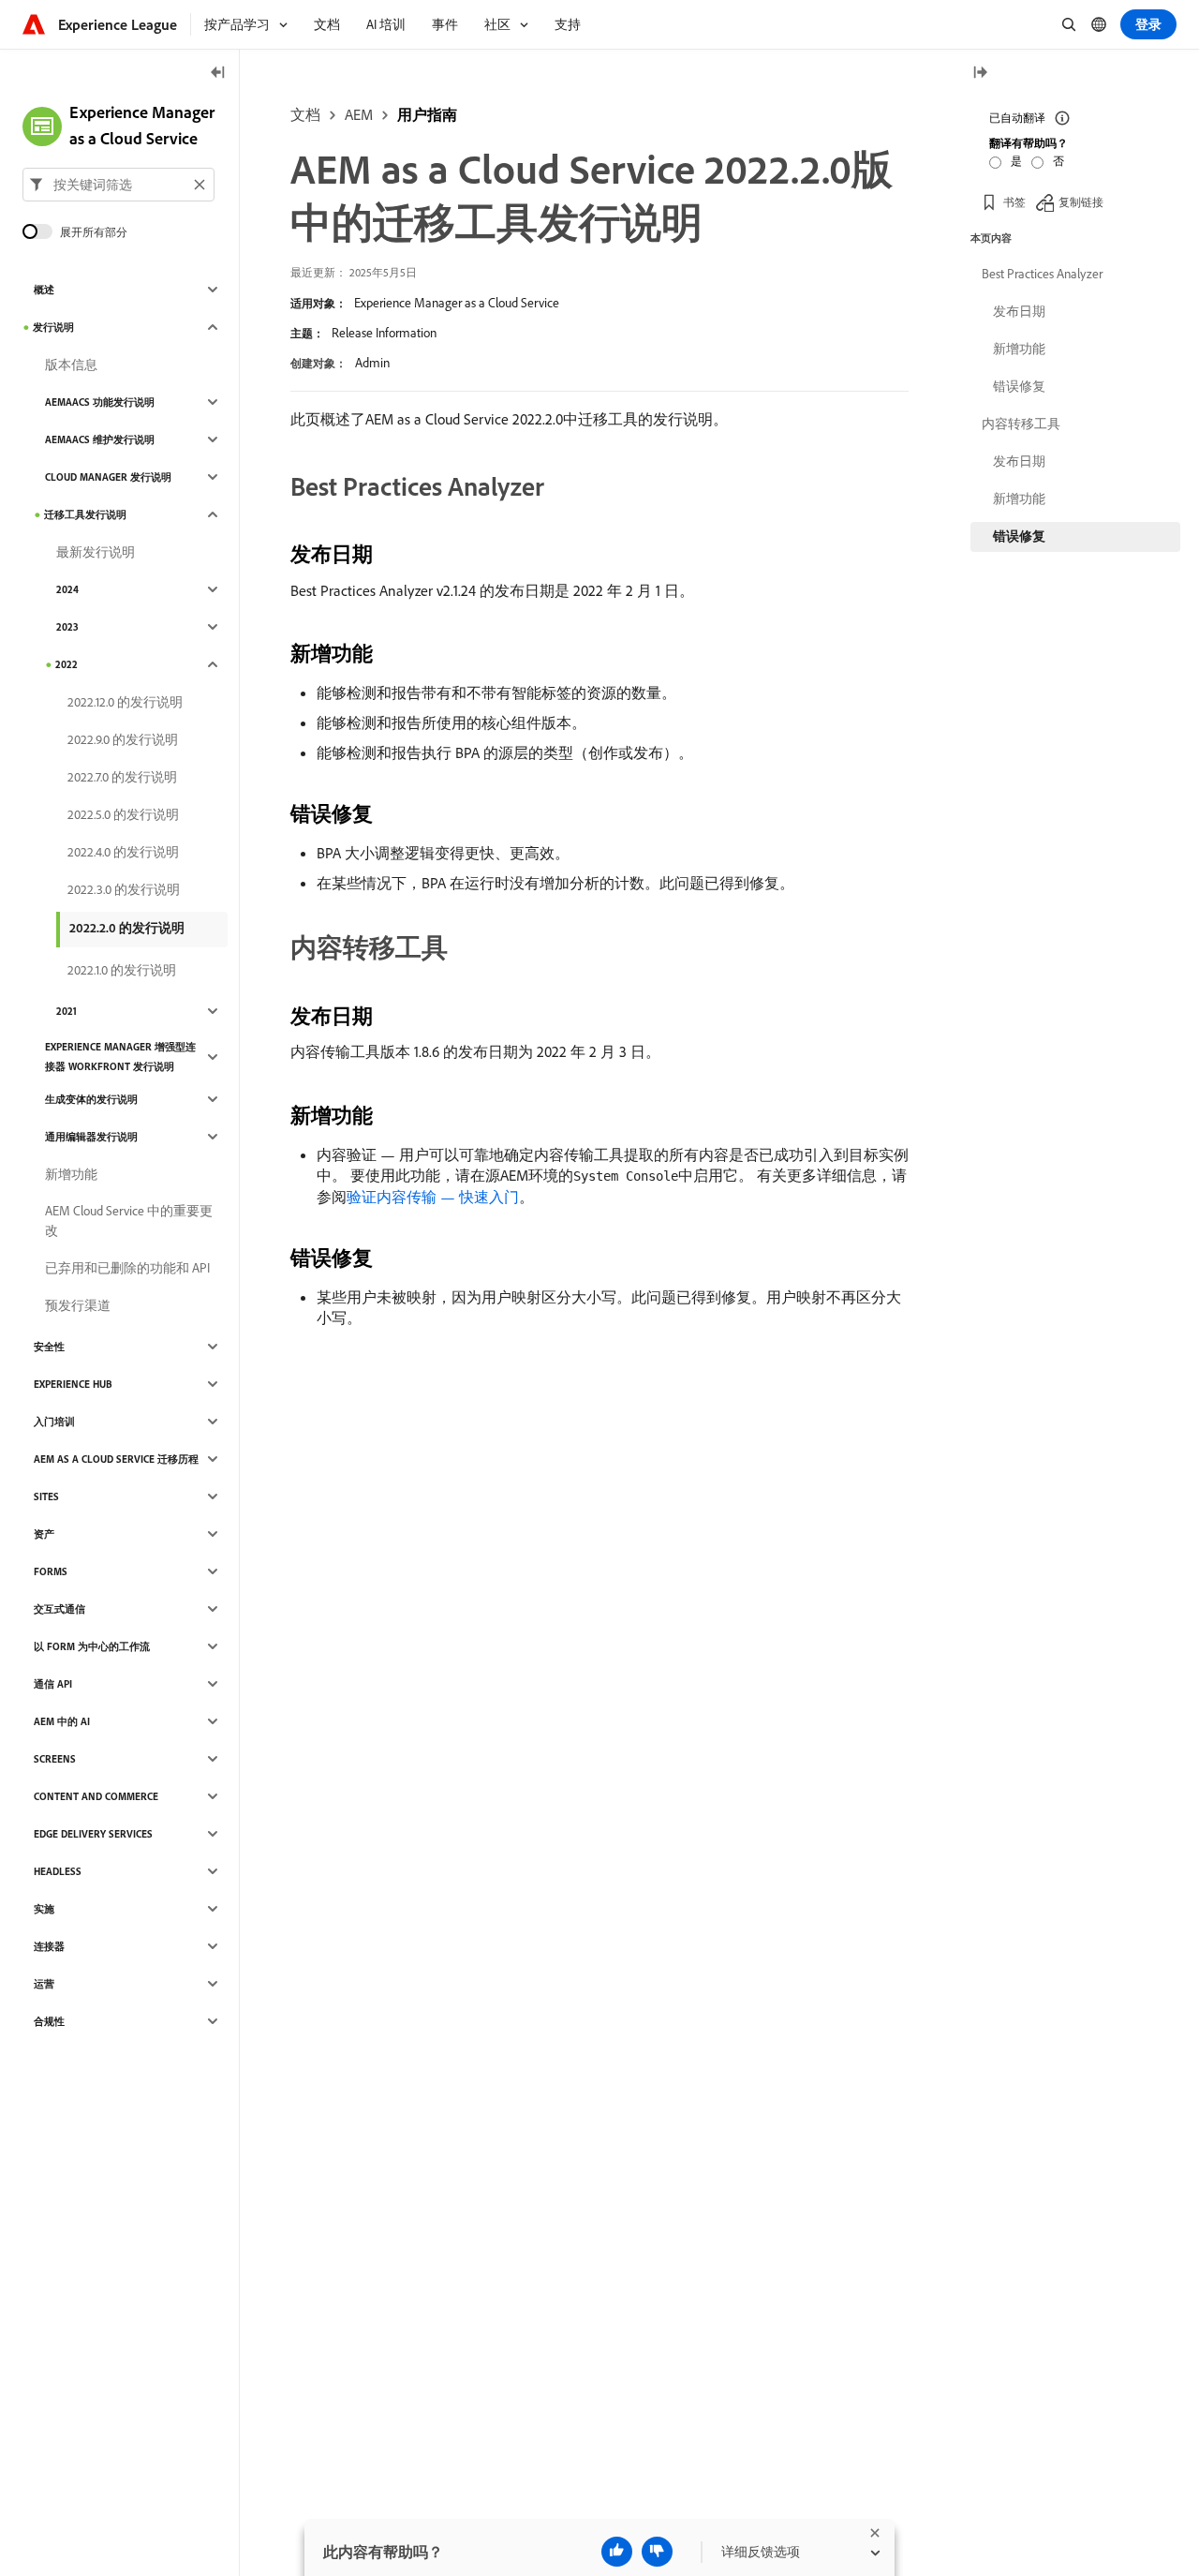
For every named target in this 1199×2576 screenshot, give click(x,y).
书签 (1014, 201)
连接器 (49, 1946)
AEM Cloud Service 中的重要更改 (129, 1221)
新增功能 (71, 1174)
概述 (44, 290)
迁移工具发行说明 (85, 514)
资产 (44, 1534)
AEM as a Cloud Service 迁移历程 (116, 1459)
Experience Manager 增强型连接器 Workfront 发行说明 (120, 1057)
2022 (67, 664)
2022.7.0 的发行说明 (122, 777)
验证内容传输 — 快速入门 (433, 1197)
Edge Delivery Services (93, 1834)
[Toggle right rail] (980, 74)
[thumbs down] (657, 2552)
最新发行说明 (96, 552)
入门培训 (54, 1422)
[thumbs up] (617, 2552)
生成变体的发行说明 (91, 1099)
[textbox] (118, 185)
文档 (305, 114)
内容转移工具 (1021, 424)
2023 (67, 627)
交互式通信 (59, 1609)
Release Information (384, 333)
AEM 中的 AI (62, 1721)
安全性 (49, 1347)
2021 (67, 1011)
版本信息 (71, 365)
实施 (44, 1909)
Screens (55, 1759)
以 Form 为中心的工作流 (92, 1646)
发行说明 (53, 327)
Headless (58, 1871)
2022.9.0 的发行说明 (123, 739)
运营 (44, 1984)
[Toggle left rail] (218, 74)
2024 (67, 589)
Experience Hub (73, 1384)
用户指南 (427, 114)
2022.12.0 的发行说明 (125, 702)
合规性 (49, 2021)
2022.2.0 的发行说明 (127, 928)
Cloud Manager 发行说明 (108, 477)
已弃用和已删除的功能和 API (127, 1268)
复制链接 (1081, 201)
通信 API (53, 1684)
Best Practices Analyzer (1042, 274)
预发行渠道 (78, 1305)
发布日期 (1019, 311)
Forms (51, 1571)
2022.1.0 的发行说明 (122, 970)
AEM (359, 114)
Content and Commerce (96, 1796)
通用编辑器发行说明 (91, 1137)
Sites (46, 1496)
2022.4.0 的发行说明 (123, 852)
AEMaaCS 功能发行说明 (100, 402)
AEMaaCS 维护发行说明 (100, 439)
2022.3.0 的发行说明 (124, 889)
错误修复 (1019, 386)
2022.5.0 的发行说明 (123, 814)
